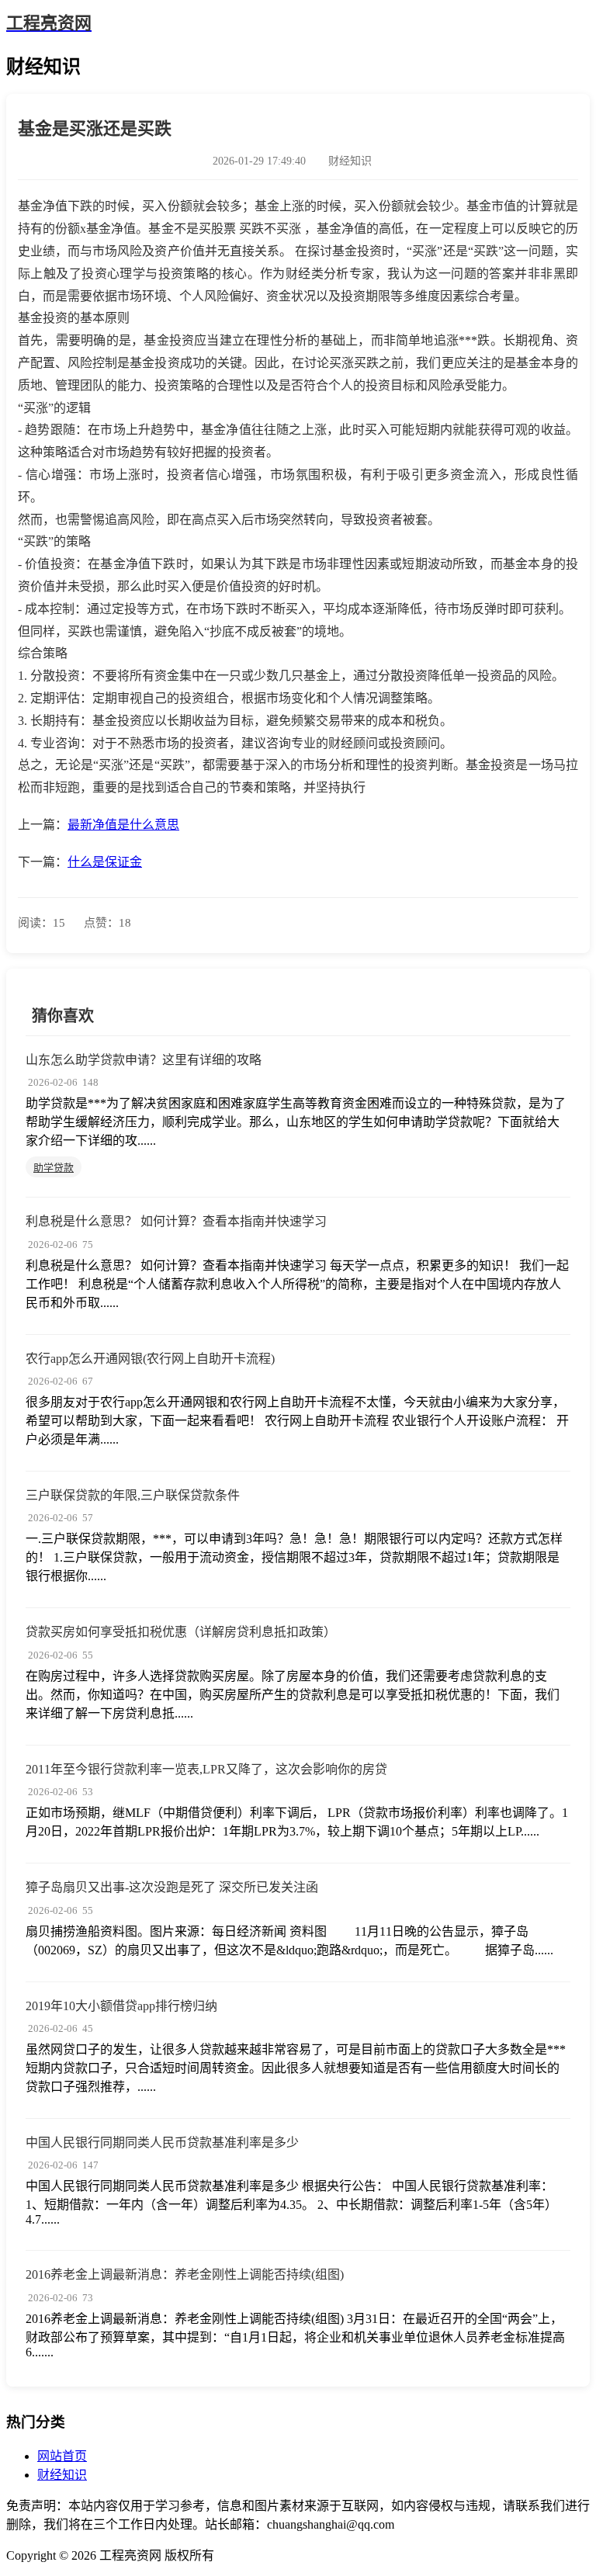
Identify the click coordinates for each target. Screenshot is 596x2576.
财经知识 (62, 2475)
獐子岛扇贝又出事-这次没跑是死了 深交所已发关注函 (172, 1887)
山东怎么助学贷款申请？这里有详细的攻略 (144, 1060)
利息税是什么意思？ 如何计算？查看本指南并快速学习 (176, 1221)
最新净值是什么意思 (123, 825)
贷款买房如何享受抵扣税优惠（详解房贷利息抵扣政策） (181, 1632)
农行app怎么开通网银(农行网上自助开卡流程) (150, 1359)
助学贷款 (54, 1168)
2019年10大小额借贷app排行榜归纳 (121, 2006)
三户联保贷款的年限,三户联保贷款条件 (133, 1495)
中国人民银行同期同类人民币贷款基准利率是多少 (162, 2143)
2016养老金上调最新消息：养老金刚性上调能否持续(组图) (185, 2274)
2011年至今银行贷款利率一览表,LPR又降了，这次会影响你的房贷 (206, 1769)
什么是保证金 (105, 862)
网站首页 (62, 2456)
